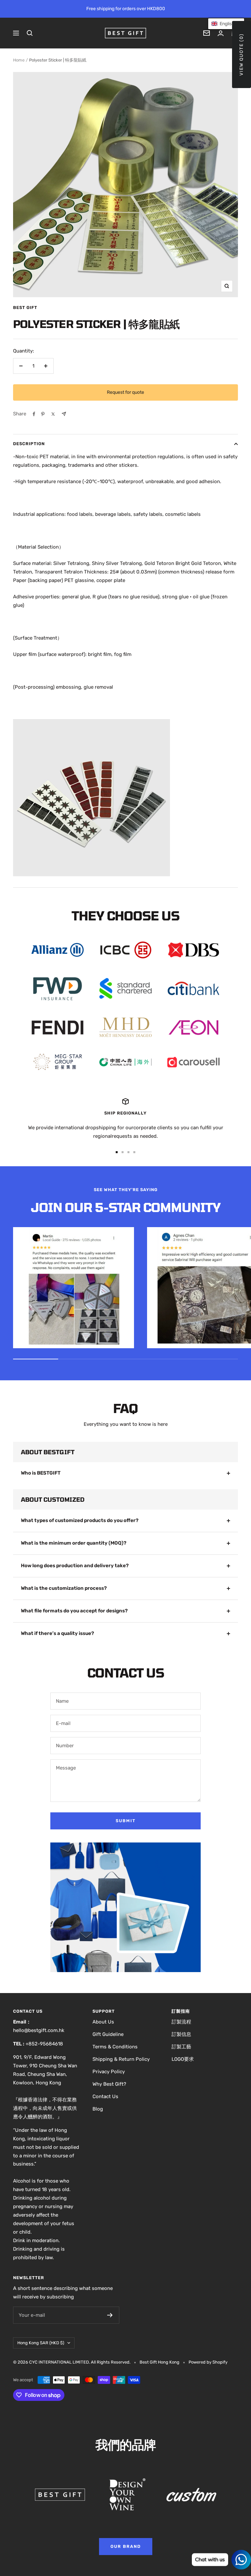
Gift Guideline (108, 2034)
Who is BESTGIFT (41, 1473)
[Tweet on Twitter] (53, 414)
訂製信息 (181, 2034)
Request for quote (125, 392)
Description (29, 444)
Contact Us (105, 2096)
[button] (226, 24)
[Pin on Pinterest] (43, 414)
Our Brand (126, 2546)
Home (19, 60)
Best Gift (25, 308)
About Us (103, 2022)
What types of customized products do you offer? (80, 1520)
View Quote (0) (241, 54)
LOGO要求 (183, 2059)
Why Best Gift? (109, 2084)
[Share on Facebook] (34, 414)
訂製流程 (181, 2022)
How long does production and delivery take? (75, 1566)
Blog (98, 2109)
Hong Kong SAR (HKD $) (41, 2343)
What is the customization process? (64, 1588)
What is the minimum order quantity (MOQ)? (74, 1543)
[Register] (110, 2315)
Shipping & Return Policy (121, 2059)
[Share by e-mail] (64, 414)
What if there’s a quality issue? (58, 1633)
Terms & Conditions (115, 2047)
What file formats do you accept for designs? (74, 1611)
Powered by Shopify (208, 2362)
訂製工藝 (181, 2047)
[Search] (30, 33)
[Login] (221, 33)
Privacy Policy (109, 2072)
